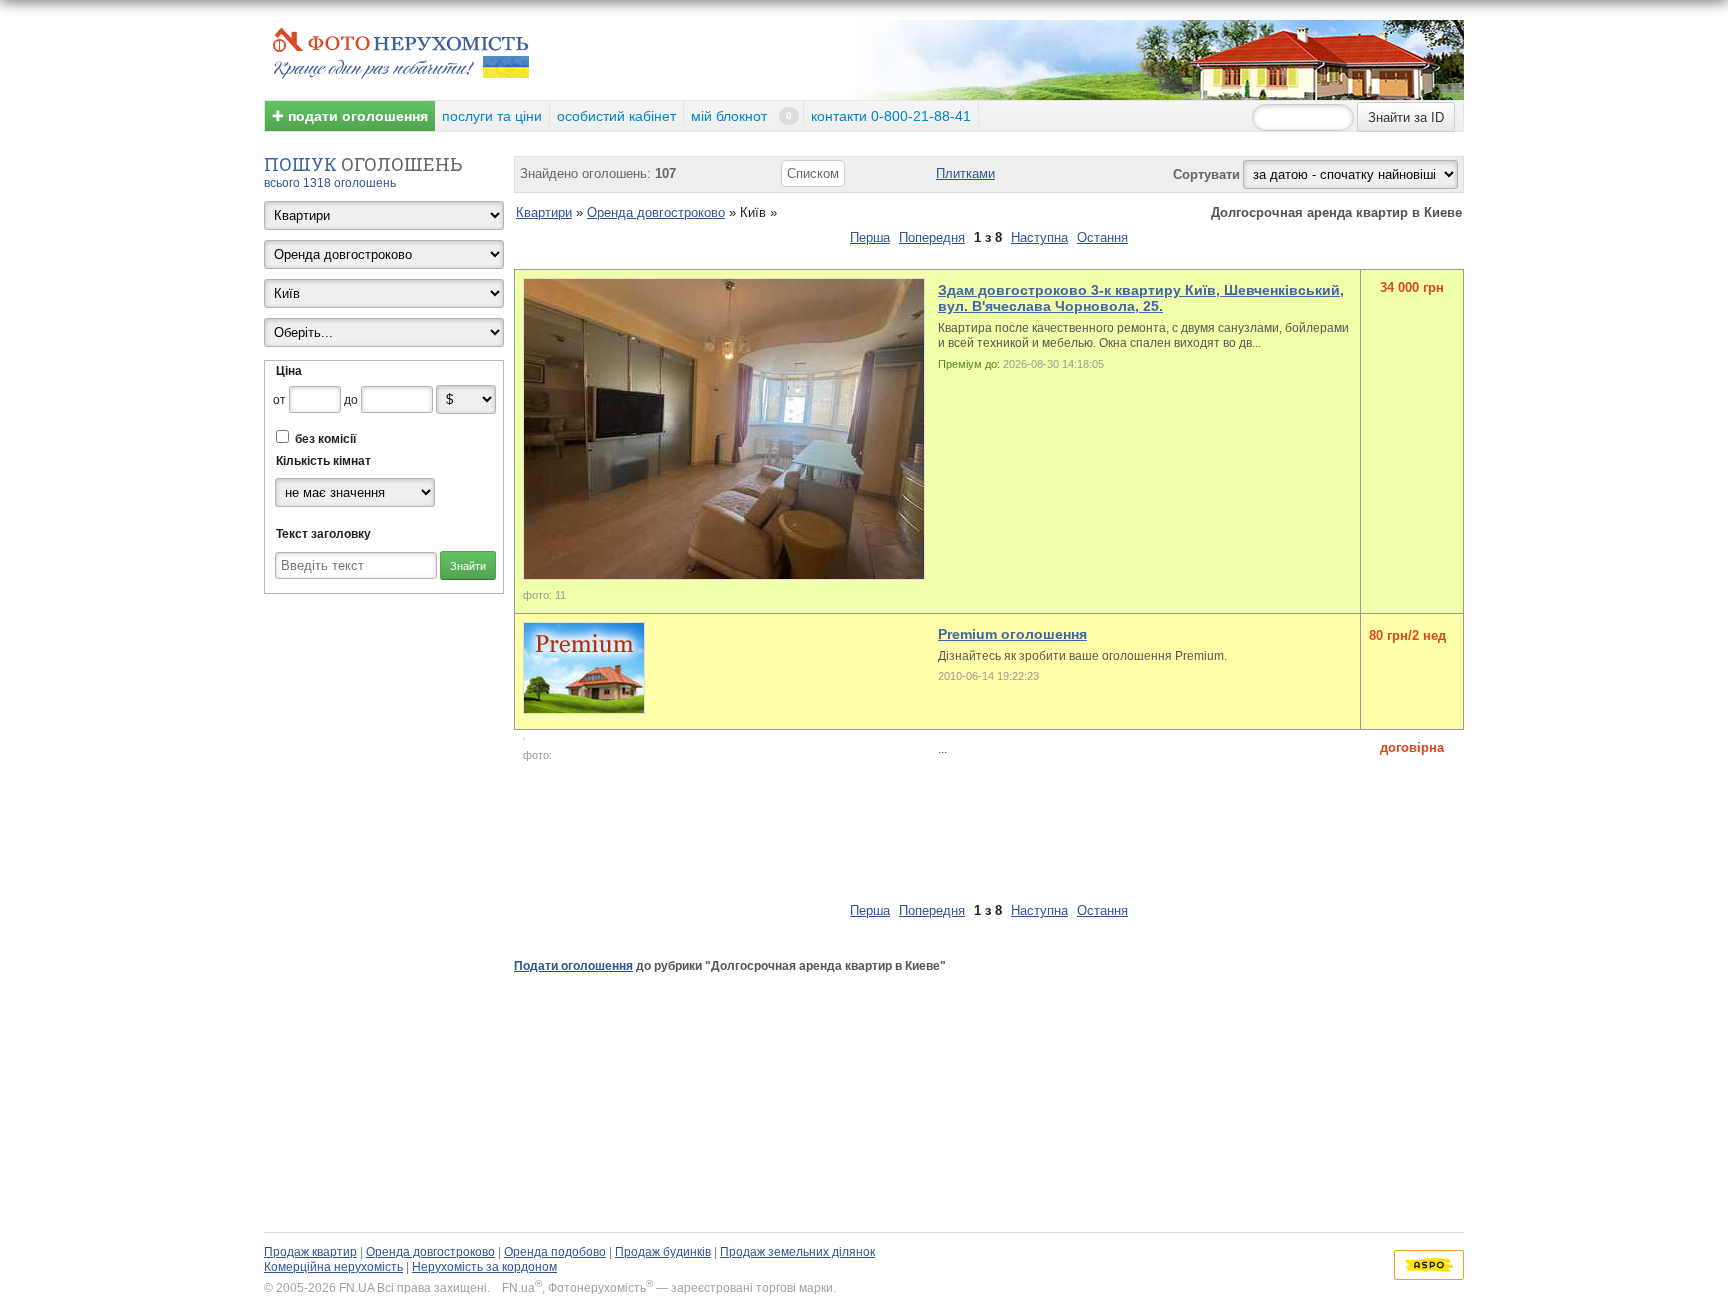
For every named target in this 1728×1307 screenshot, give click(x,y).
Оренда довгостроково (656, 212)
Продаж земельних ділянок (797, 1252)
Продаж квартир (310, 1252)
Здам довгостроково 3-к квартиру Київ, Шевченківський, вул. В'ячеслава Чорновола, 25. (1141, 298)
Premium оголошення (1012, 634)
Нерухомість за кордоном (484, 1267)
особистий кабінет (616, 116)
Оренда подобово (555, 1252)
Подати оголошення (573, 966)
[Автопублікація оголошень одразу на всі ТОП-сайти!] (1429, 1265)
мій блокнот (741, 116)
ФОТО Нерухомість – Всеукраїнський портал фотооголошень (401, 51)
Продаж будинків (663, 1252)
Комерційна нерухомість (333, 1267)
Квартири (544, 212)
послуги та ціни (492, 116)
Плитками (965, 173)
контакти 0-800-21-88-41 (891, 116)
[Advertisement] (878, 849)
